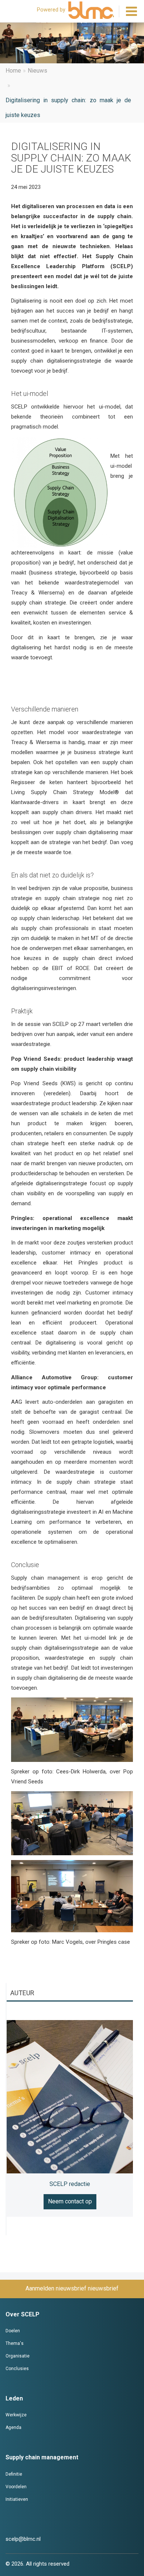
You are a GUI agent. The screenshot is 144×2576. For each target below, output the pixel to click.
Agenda (13, 2427)
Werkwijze (16, 2415)
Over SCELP (23, 2314)
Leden (14, 2398)
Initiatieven (17, 2499)
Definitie (14, 2474)
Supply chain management (42, 2457)
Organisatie (18, 2356)
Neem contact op (70, 2201)
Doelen (13, 2331)
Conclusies (17, 2369)
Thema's (15, 2343)
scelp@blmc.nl (23, 2539)
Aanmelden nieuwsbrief (56, 2288)
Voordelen (16, 2487)
